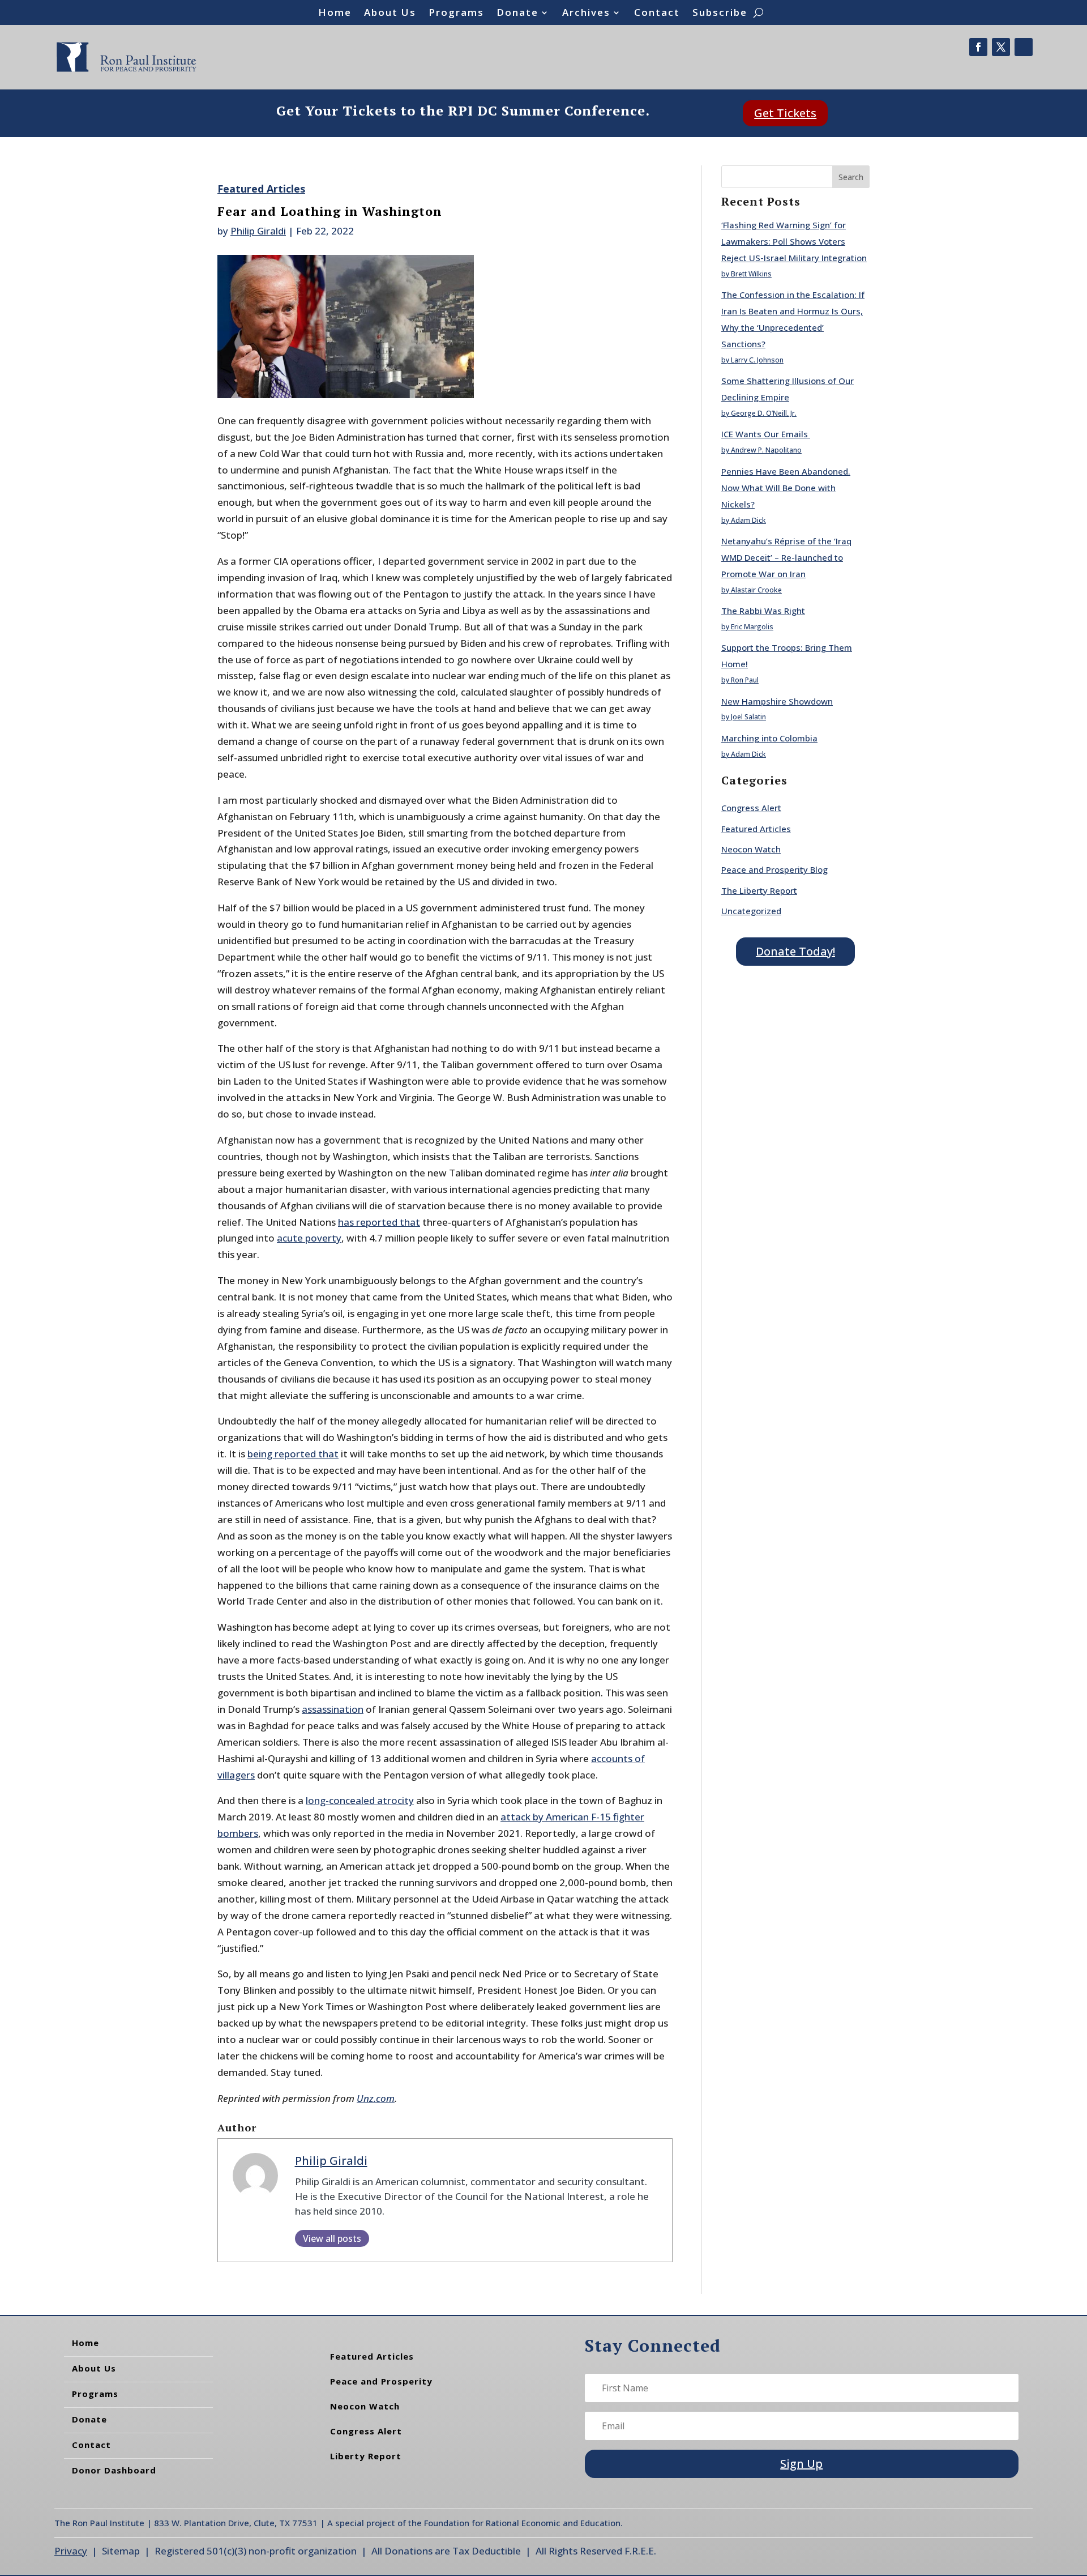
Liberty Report (366, 2456)
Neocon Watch (751, 849)
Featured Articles (261, 189)
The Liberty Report (759, 890)
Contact (657, 14)
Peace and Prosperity (381, 2381)
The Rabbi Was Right (763, 611)
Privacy (71, 2551)
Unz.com (376, 2098)
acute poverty (309, 1238)
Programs (456, 14)
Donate (517, 14)
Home (335, 14)
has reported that (379, 1222)
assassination (333, 1709)
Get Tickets (785, 113)
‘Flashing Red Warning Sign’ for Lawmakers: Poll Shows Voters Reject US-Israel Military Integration (794, 241)
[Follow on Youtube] (1024, 47)
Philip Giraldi (258, 231)
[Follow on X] (1001, 47)
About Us (390, 14)
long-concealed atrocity (360, 1800)
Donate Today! (795, 951)
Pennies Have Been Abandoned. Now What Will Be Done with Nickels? (786, 488)
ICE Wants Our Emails (766, 434)
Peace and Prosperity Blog (774, 869)
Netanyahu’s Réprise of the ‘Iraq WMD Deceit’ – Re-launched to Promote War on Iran (786, 557)
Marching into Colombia (769, 738)
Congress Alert (751, 808)
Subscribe (720, 14)
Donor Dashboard (114, 2470)
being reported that (293, 1454)
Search (851, 177)
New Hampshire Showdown (777, 701)
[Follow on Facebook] (978, 47)
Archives (586, 14)
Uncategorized (751, 911)
